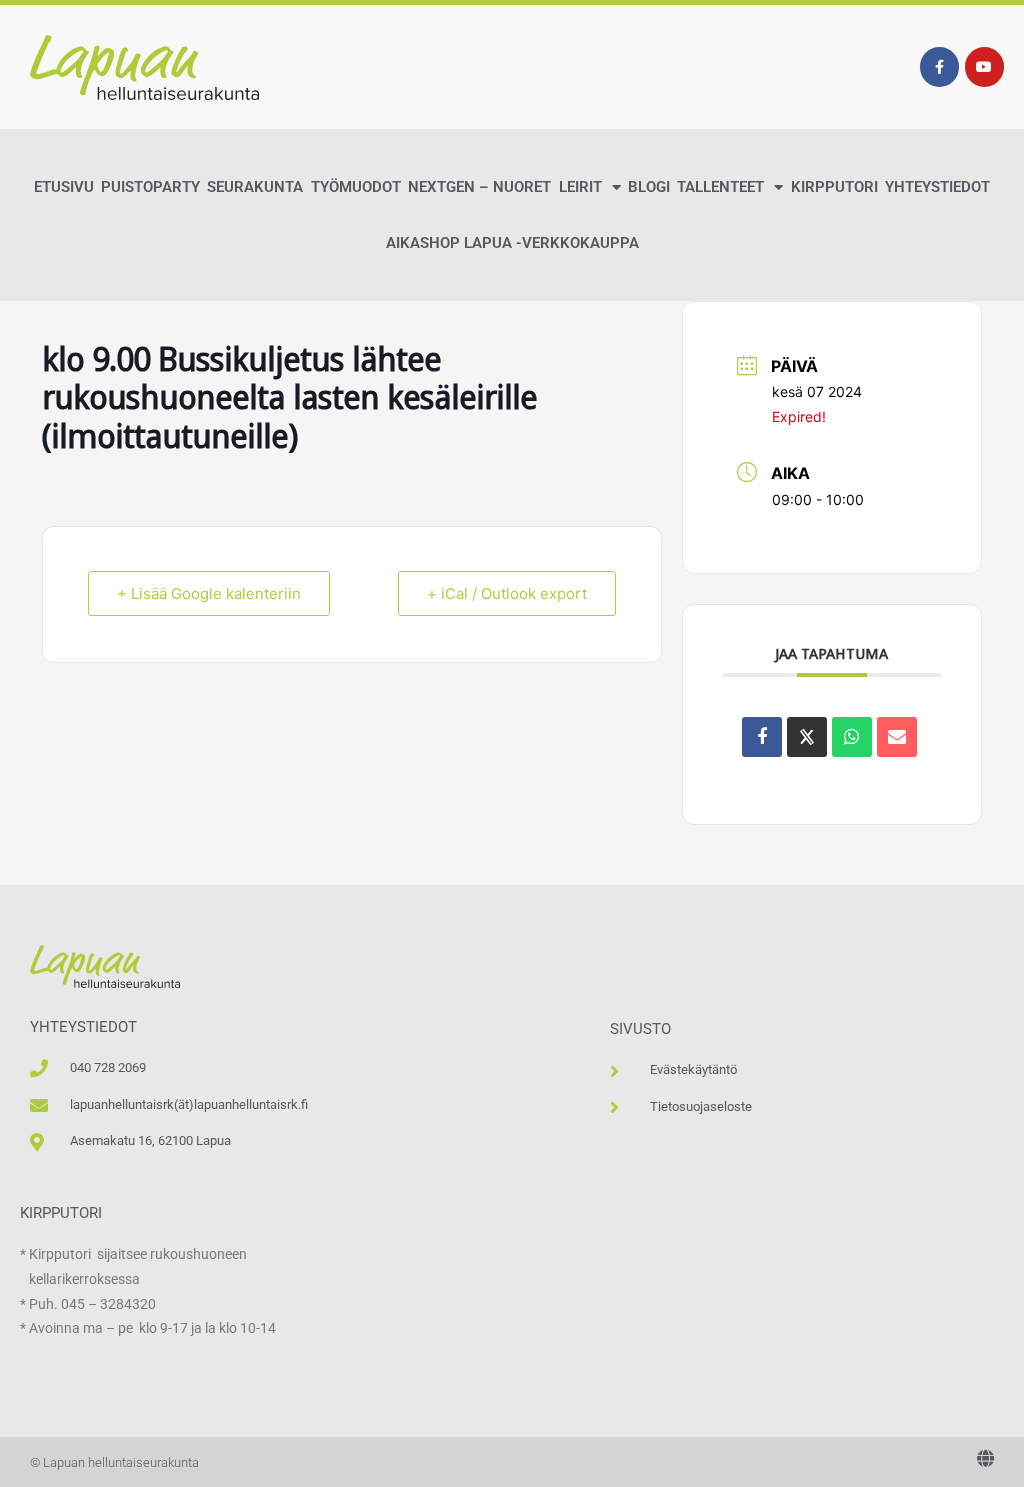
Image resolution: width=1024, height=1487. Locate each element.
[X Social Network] (807, 737)
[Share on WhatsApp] (852, 737)
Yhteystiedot (937, 187)
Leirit (580, 187)
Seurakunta (255, 187)
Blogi (649, 187)
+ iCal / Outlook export (507, 593)
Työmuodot (356, 187)
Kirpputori (834, 187)
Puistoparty (150, 187)
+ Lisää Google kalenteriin (209, 593)
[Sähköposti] (897, 737)
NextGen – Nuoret (479, 187)
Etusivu (64, 187)
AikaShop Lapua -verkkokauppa (512, 243)
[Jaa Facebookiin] (762, 737)
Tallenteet (720, 187)
